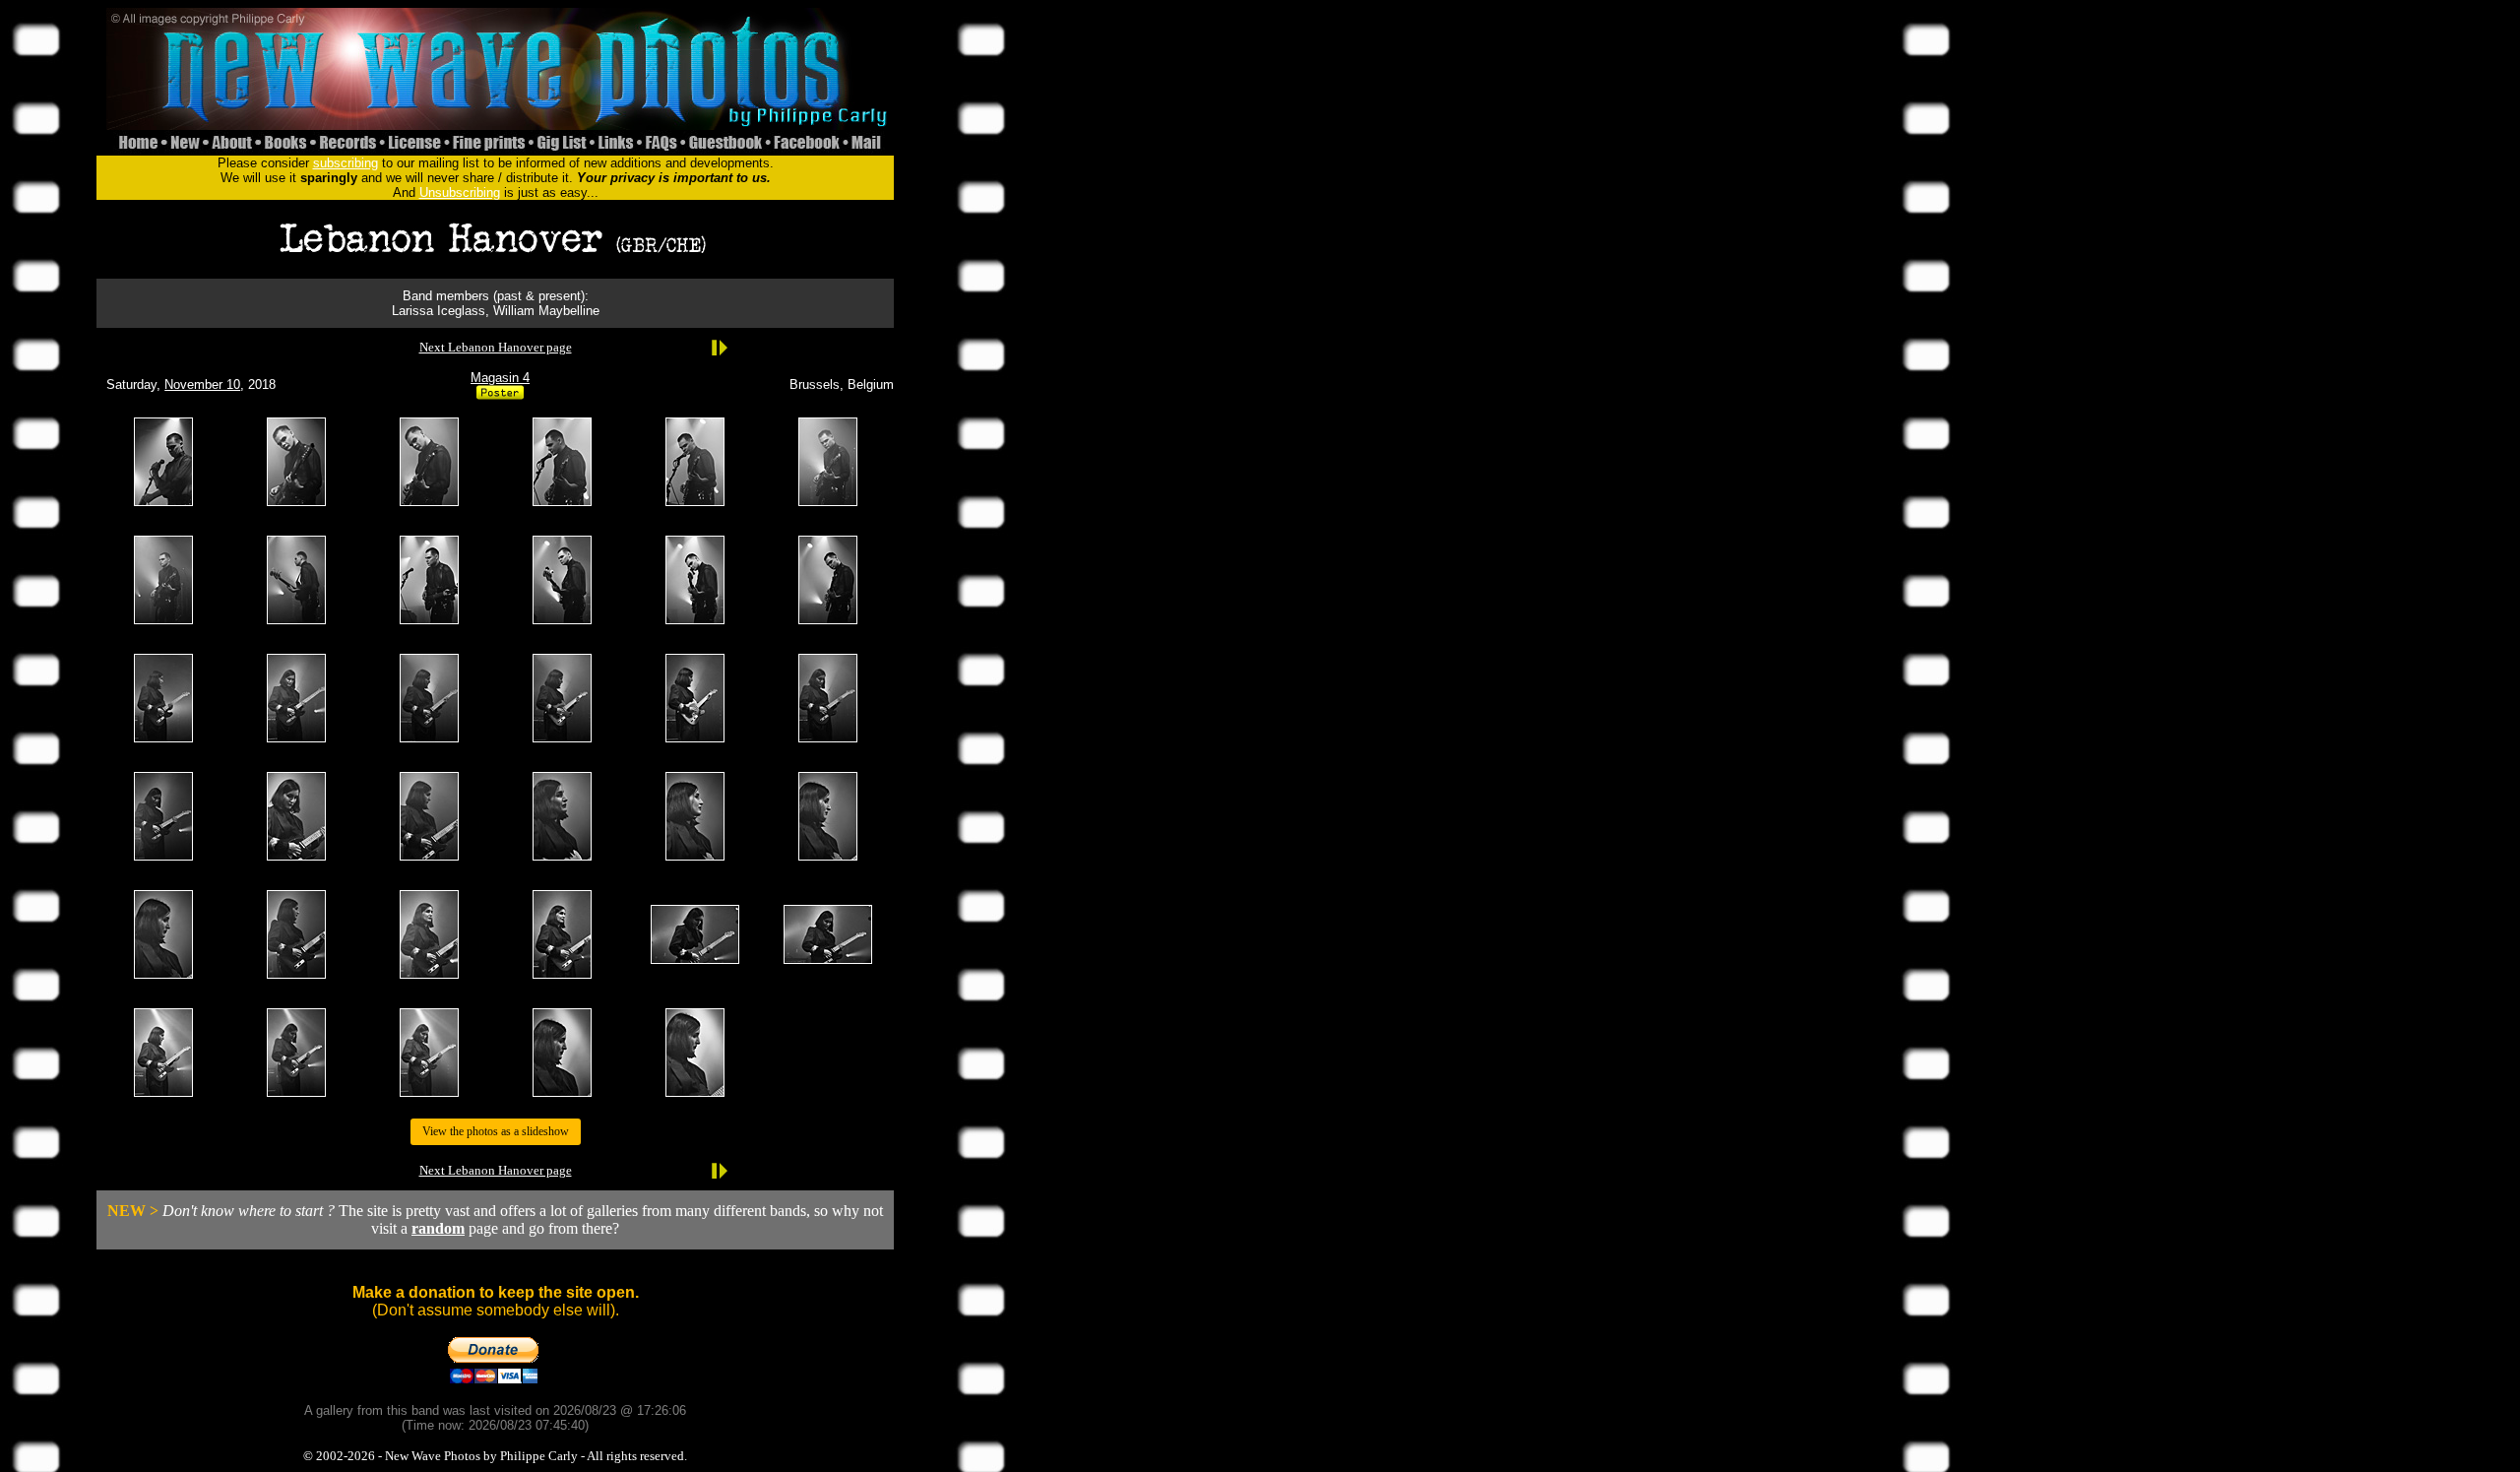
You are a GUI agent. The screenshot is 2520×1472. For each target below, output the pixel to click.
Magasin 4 (500, 378)
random (438, 1228)
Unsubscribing (460, 192)
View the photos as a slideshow (496, 1131)
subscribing (346, 163)
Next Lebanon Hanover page (496, 347)
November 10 (202, 384)
